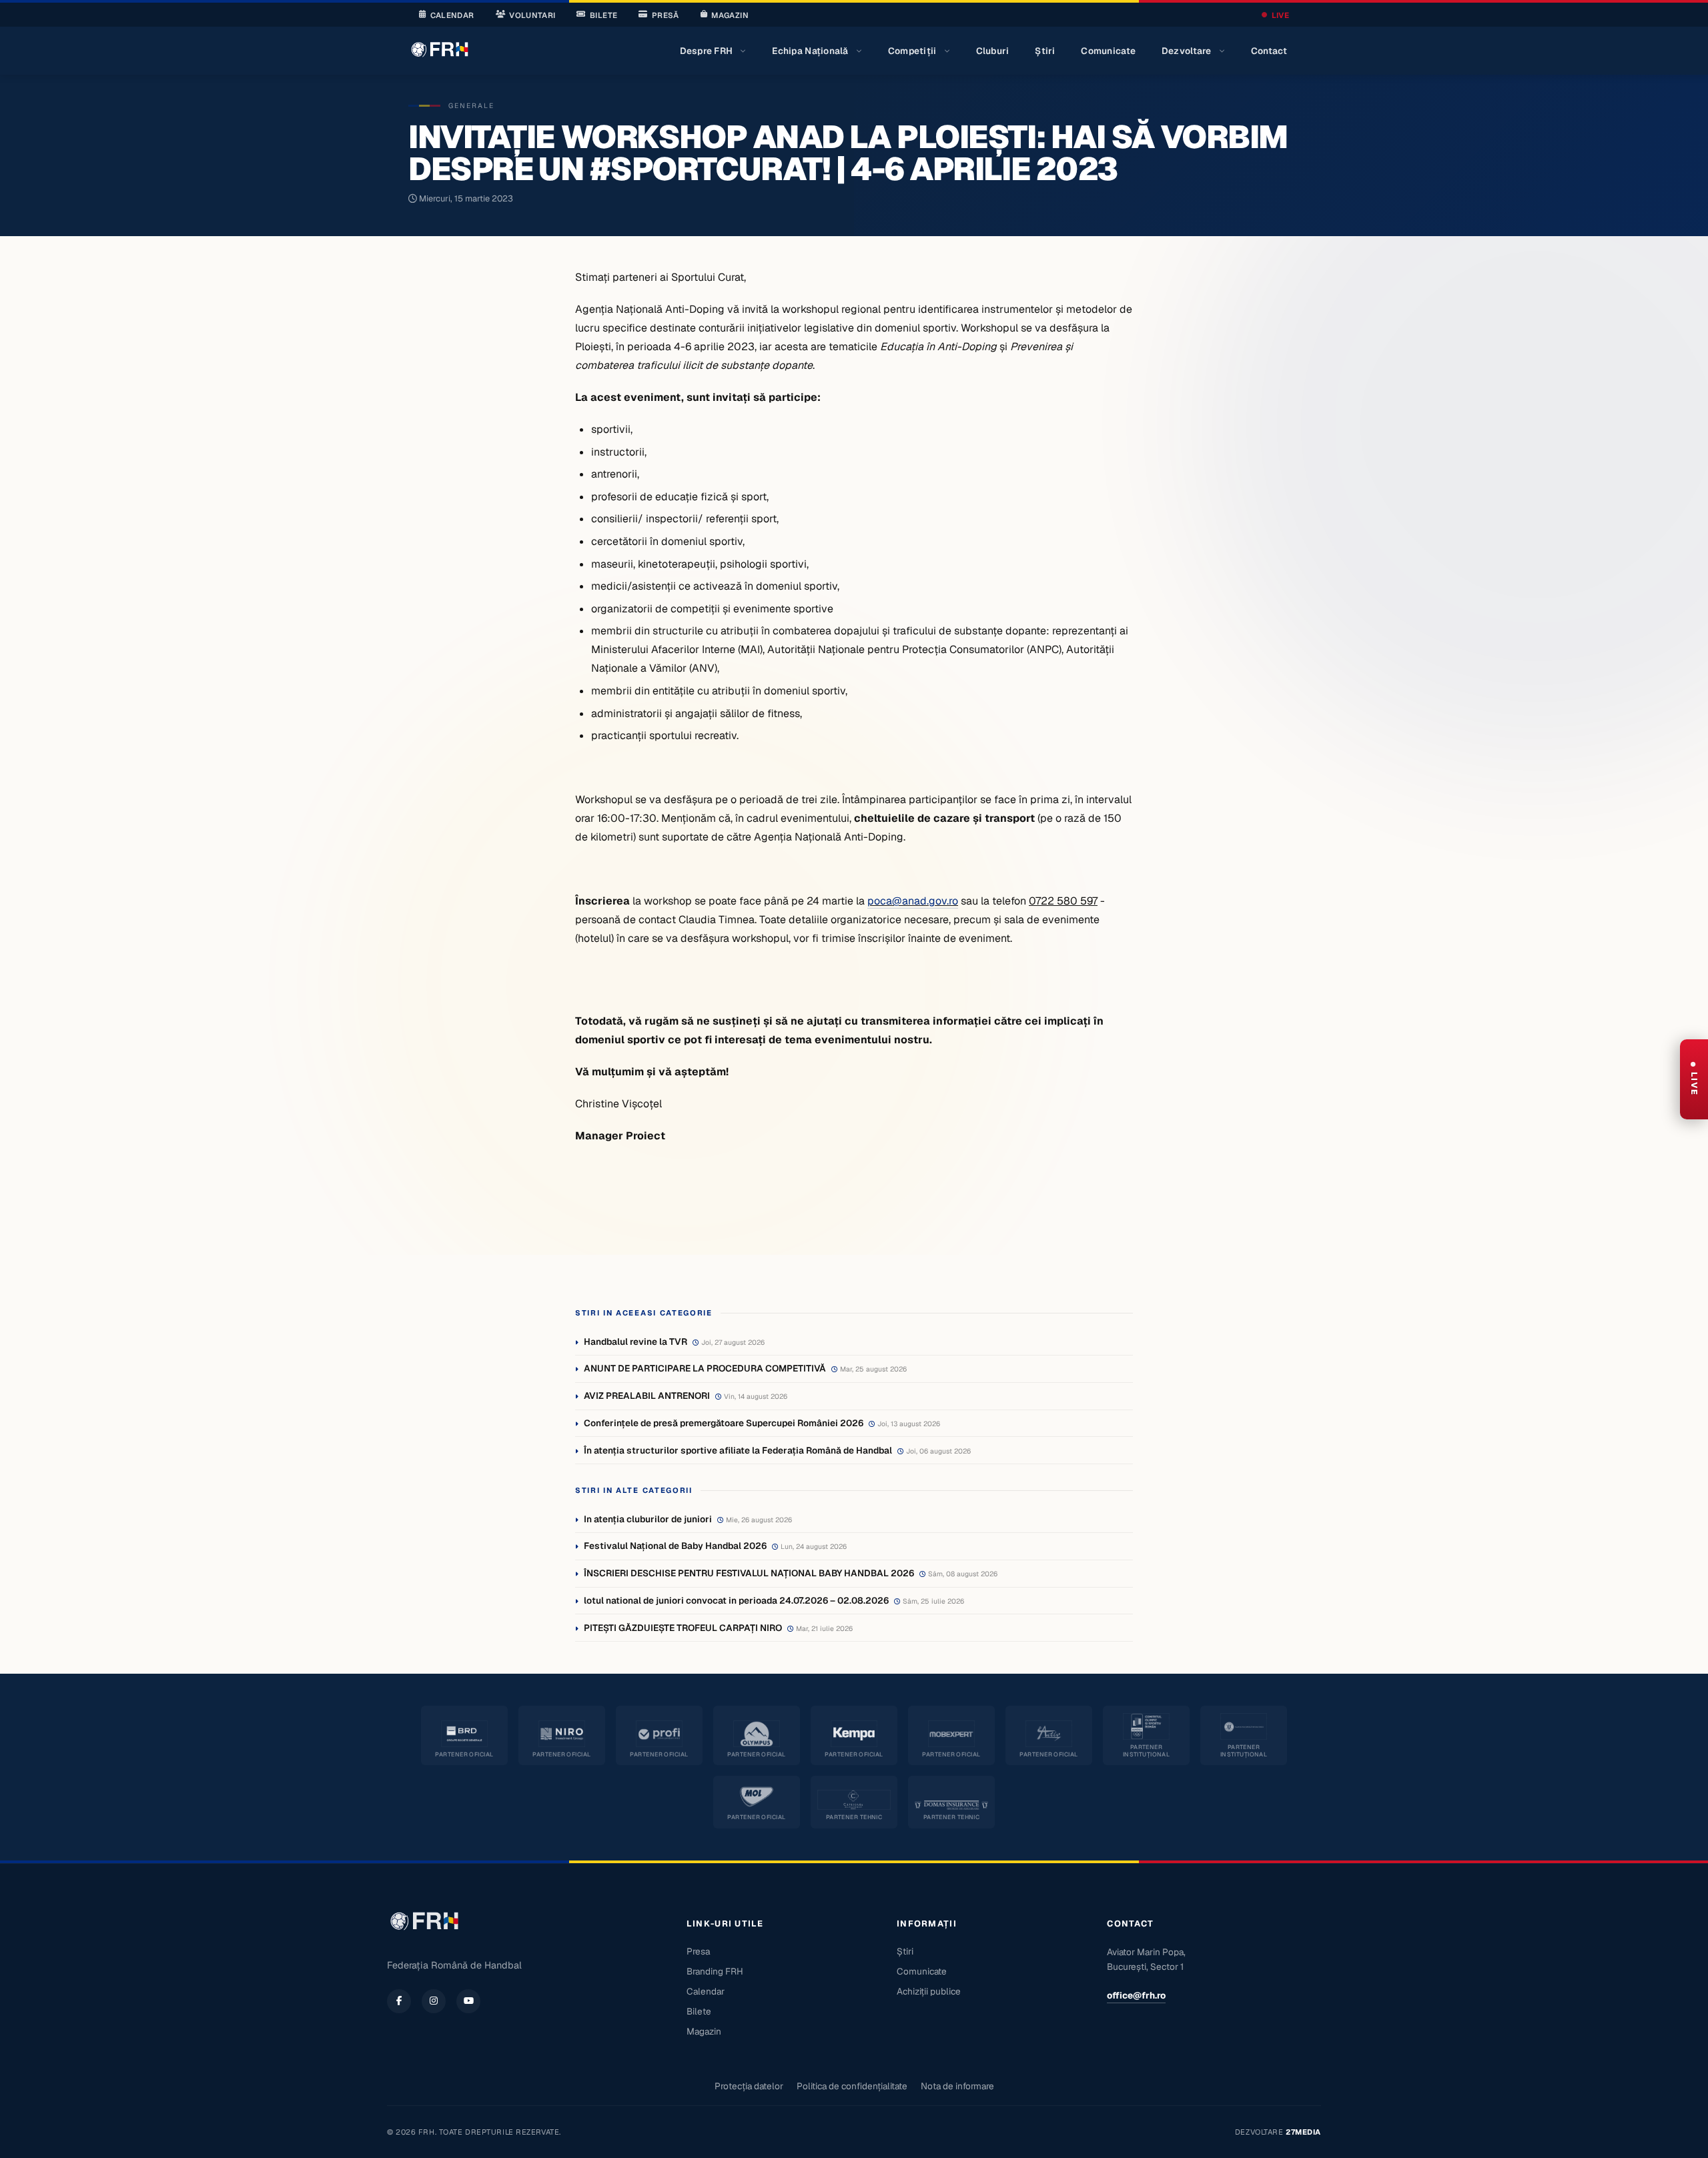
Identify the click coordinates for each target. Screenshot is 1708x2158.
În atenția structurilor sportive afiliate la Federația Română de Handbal (738, 1450)
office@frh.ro (1136, 1995)
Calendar (452, 15)
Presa (698, 1951)
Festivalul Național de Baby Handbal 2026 (675, 1546)
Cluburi (993, 51)
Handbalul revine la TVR (635, 1341)
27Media (1303, 2132)
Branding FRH (715, 1971)
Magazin (730, 15)
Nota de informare (957, 2086)
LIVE (1280, 15)
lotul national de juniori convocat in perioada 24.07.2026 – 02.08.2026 (736, 1600)
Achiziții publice (929, 1991)
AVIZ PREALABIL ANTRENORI (647, 1396)
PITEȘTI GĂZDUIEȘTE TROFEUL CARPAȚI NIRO (683, 1628)
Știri (1045, 51)
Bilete (603, 15)
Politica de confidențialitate (852, 2086)
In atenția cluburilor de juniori (648, 1519)
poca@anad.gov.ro (913, 901)
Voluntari (532, 15)
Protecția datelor (749, 2086)
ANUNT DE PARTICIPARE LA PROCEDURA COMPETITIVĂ (705, 1368)
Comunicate (1108, 51)
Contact (1269, 51)
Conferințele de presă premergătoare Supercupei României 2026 (724, 1423)
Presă (666, 15)
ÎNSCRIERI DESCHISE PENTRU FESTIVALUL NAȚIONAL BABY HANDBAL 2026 (749, 1573)
